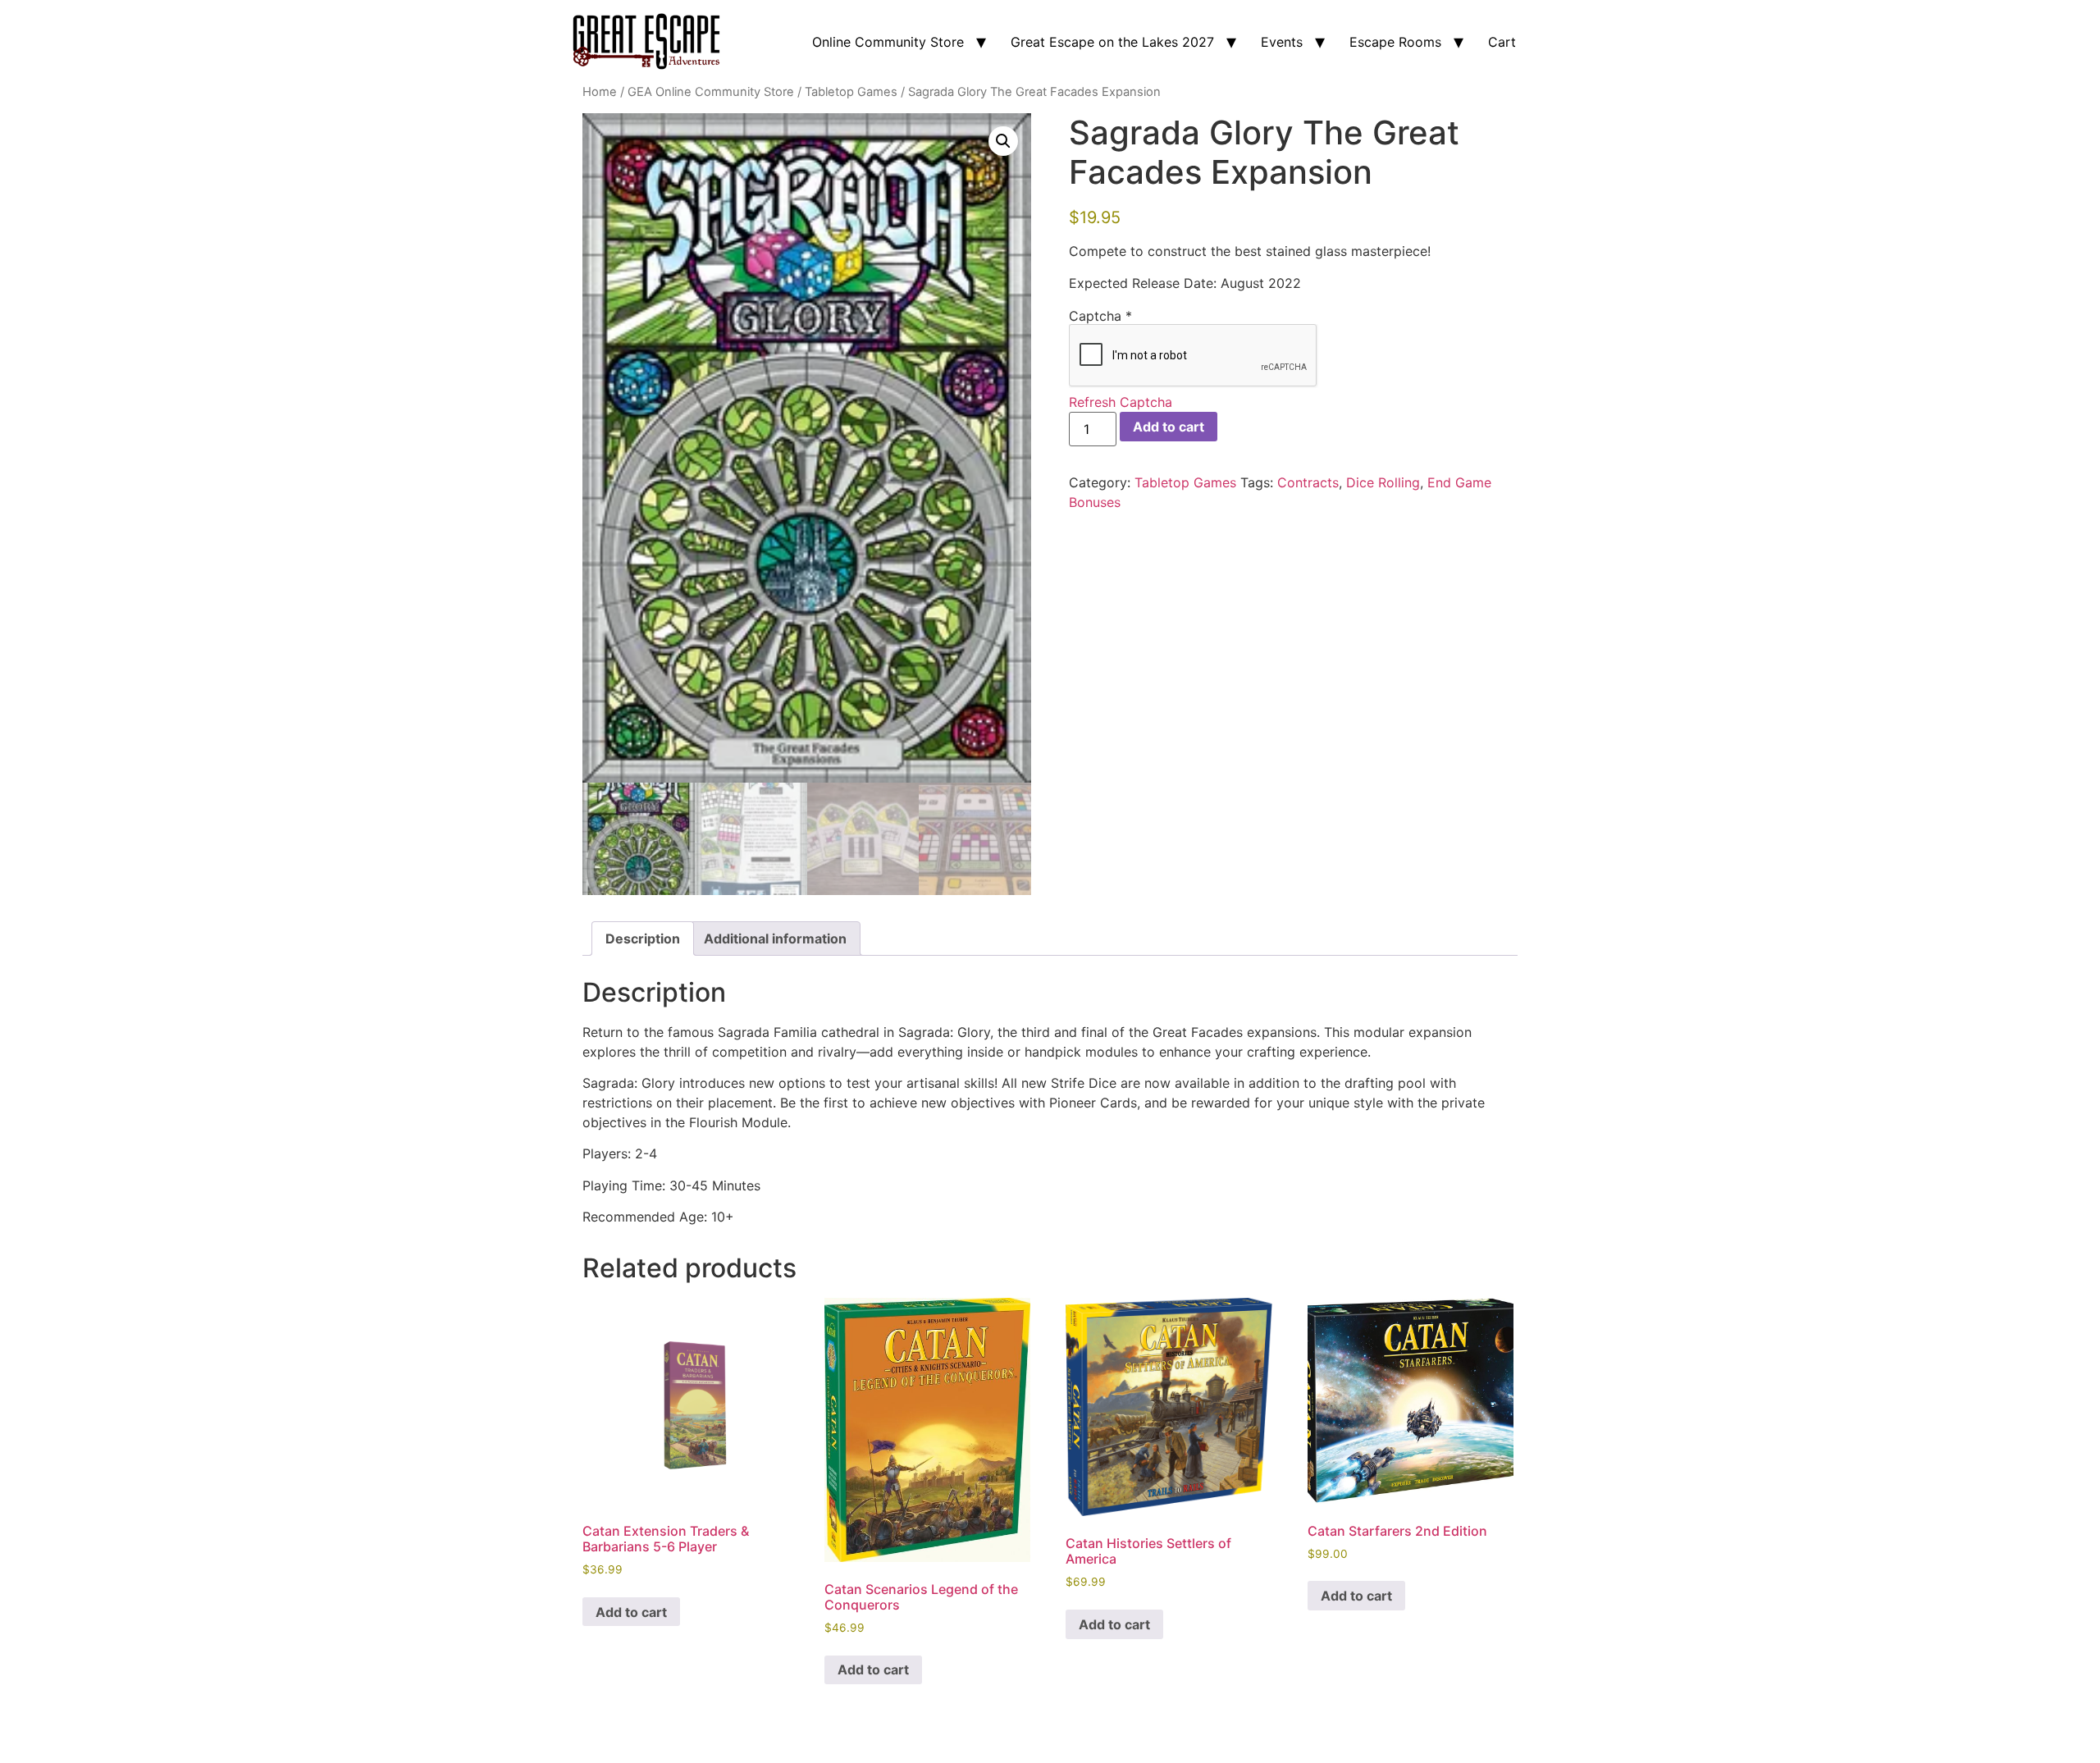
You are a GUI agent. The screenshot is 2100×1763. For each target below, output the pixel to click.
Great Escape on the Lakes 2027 (1112, 42)
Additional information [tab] (775, 939)
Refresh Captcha (1121, 402)
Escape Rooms (1395, 42)
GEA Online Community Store (711, 92)
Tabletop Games (851, 92)
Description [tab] (643, 939)
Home (600, 92)
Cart (1502, 42)
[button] (1003, 141)
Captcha (1100, 316)
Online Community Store (888, 42)
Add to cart (1169, 427)
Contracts (1308, 482)
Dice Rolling (1383, 482)
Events (1282, 42)
